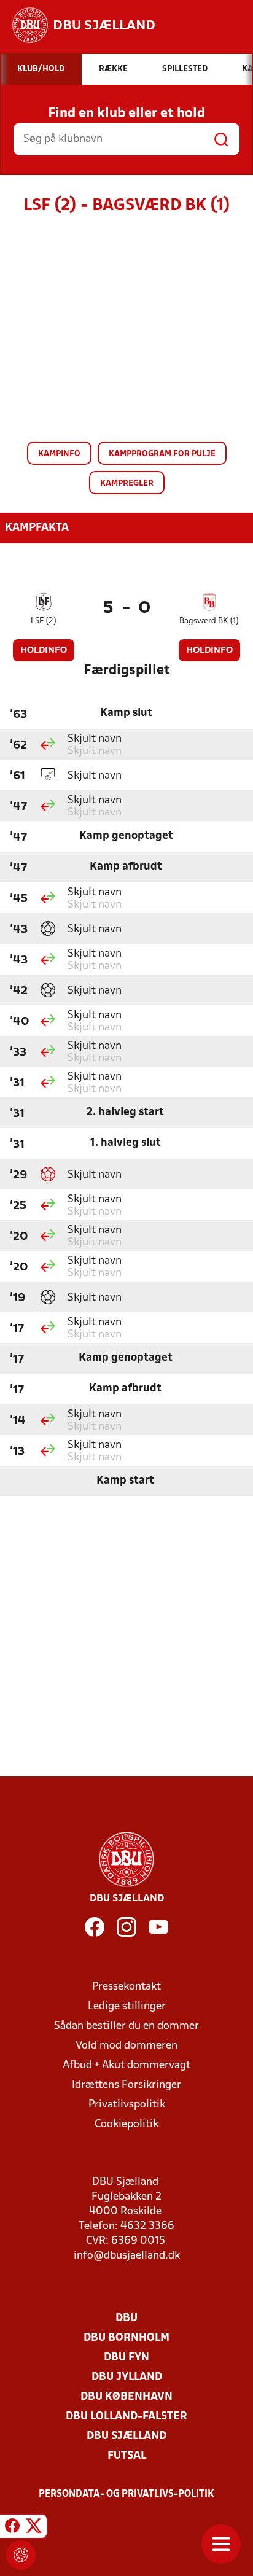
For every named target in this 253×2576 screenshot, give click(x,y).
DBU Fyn (126, 2358)
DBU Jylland (127, 2377)
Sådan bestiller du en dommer (126, 2026)
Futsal (127, 2456)
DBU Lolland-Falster (126, 2417)
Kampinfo (59, 454)
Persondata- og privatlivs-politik (126, 2494)
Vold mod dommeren (126, 2046)
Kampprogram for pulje (162, 454)
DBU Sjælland (126, 2436)
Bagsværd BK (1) (209, 621)
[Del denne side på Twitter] (34, 2528)
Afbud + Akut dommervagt (126, 2065)
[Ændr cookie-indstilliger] (21, 2555)
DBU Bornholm (126, 2338)
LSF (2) (44, 621)
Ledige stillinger (127, 2006)
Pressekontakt (126, 1987)
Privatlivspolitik (127, 2105)
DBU (126, 2318)
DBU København (126, 2397)
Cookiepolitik (126, 2124)
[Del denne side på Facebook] (12, 2528)
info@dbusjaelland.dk (127, 2256)
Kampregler (127, 484)
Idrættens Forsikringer (126, 2085)
